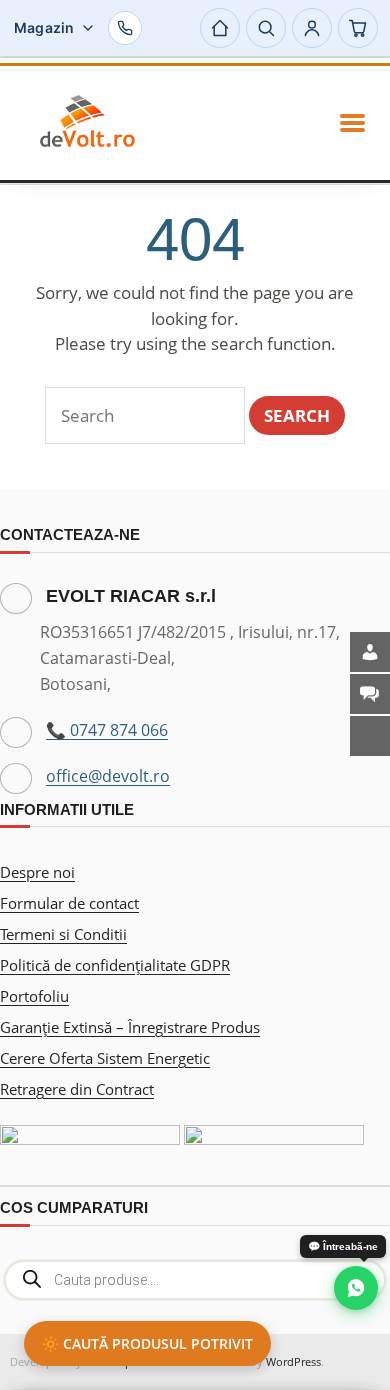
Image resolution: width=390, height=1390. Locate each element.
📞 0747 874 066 (107, 730)
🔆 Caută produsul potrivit (147, 1343)
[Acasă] (220, 28)
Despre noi (37, 872)
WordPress (293, 1361)
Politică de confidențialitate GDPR (115, 965)
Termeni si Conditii (63, 934)
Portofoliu (34, 996)
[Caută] (266, 28)
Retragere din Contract (77, 1089)
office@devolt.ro (108, 776)
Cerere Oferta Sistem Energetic (105, 1058)
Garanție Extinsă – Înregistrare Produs (130, 1027)
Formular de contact (69, 903)
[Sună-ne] (125, 28)
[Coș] (358, 28)
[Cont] (312, 28)
